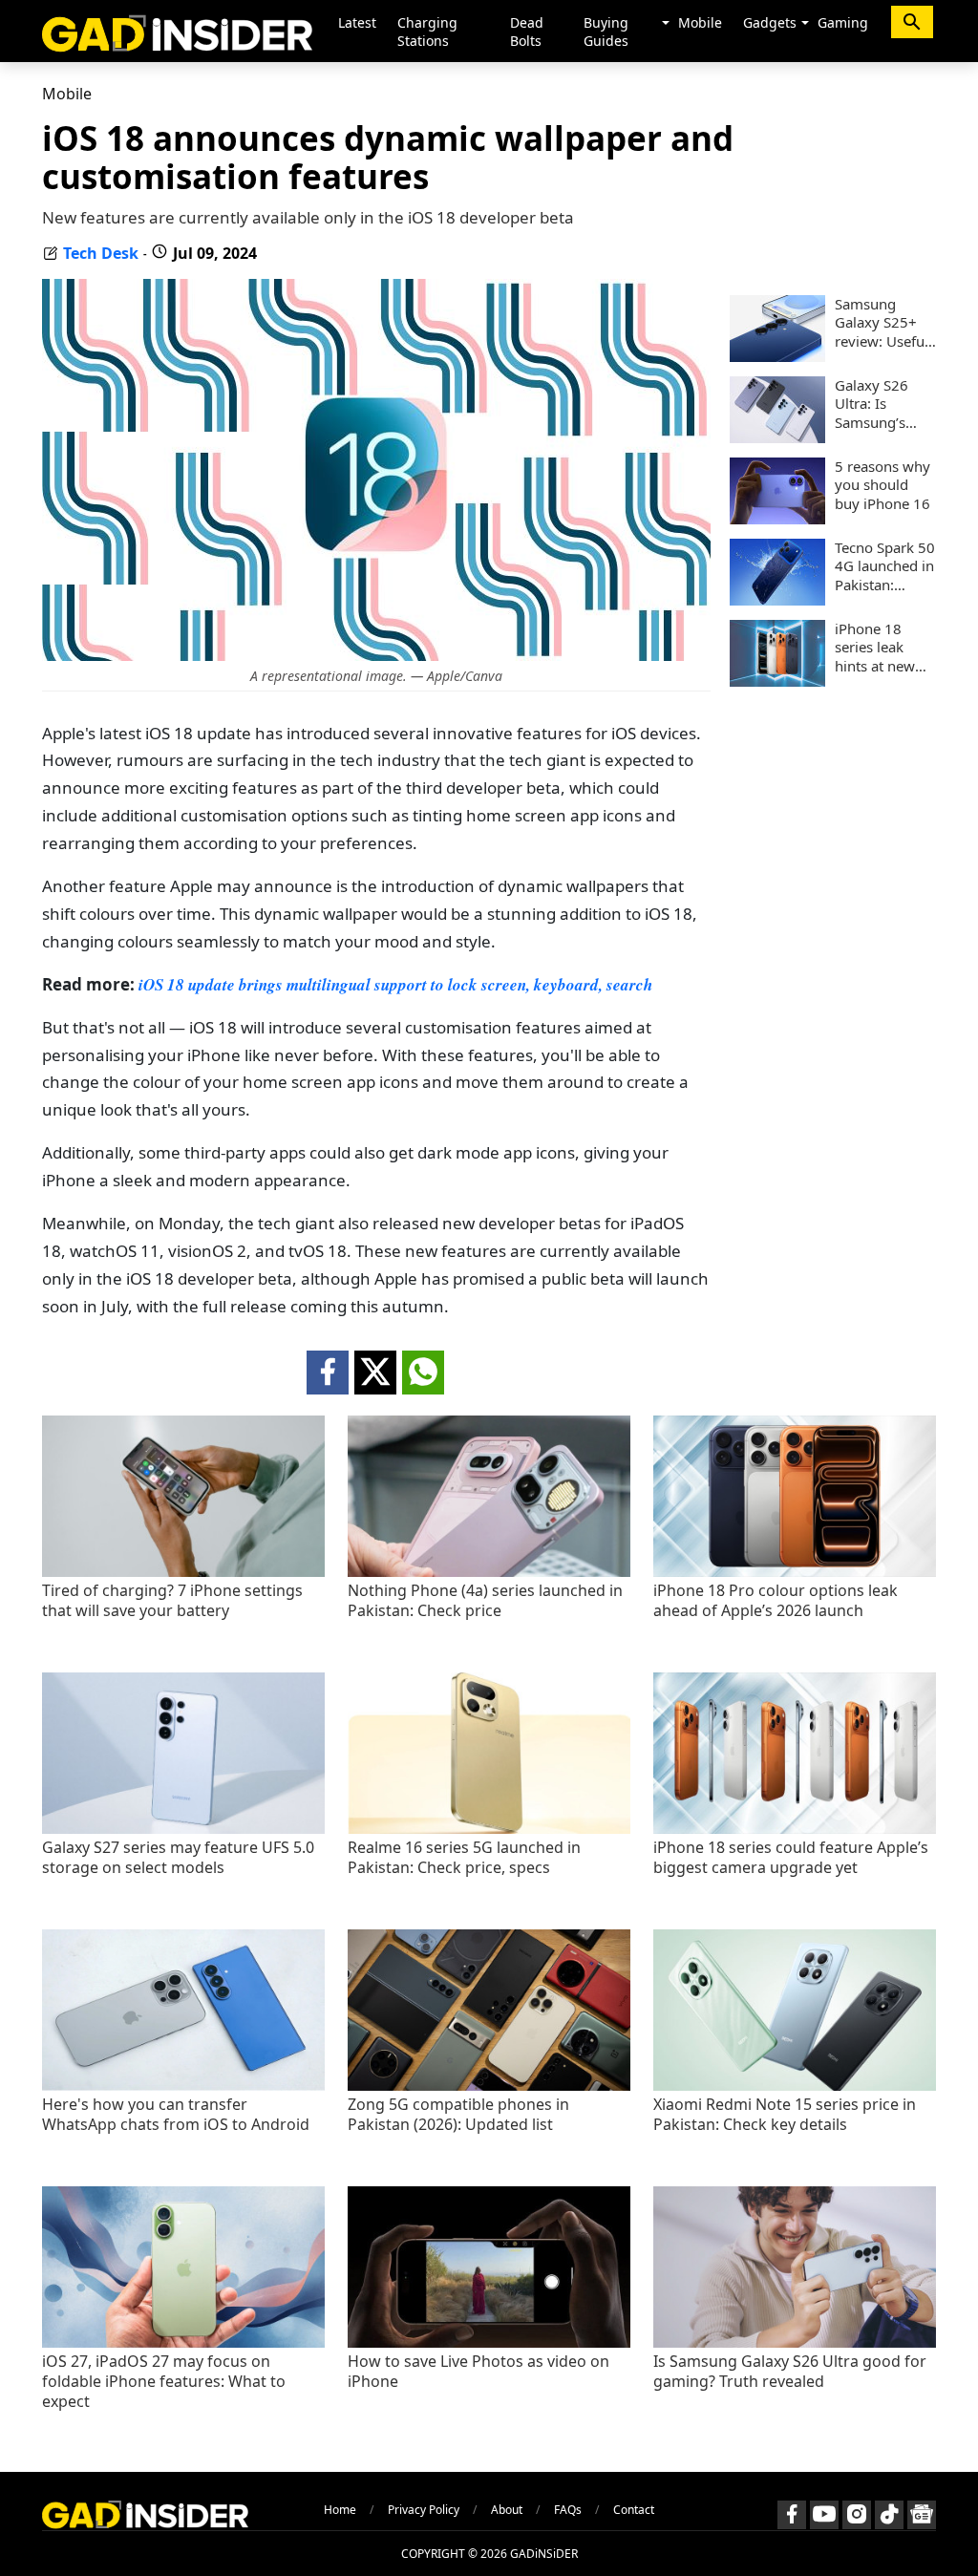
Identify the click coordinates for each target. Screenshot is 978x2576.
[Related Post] (183, 1572)
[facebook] (328, 1373)
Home (340, 2510)
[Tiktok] (889, 2515)
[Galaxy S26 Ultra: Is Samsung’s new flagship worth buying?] (777, 437)
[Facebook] (792, 2515)
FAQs (568, 2510)
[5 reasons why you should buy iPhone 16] (777, 519)
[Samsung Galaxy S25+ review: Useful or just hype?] (777, 356)
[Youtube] (824, 2515)
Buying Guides (606, 32)
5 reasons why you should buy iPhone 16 (882, 485)
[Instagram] (857, 2515)
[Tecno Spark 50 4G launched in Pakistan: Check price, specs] (777, 600)
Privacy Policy (424, 2510)
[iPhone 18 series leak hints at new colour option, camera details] (777, 681)
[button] (666, 24)
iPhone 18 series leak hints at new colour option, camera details (882, 648)
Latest (357, 22)
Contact (634, 2510)
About (507, 2510)
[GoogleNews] (922, 2515)
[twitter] (375, 1373)
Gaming (843, 22)
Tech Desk (101, 253)
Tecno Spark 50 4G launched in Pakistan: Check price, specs (885, 567)
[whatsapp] (423, 1373)
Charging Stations (427, 32)
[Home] (177, 31)
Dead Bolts (527, 32)
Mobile (700, 22)
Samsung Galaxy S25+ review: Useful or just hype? (882, 323)
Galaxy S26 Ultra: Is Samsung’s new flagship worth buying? (882, 404)
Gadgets (770, 22)
